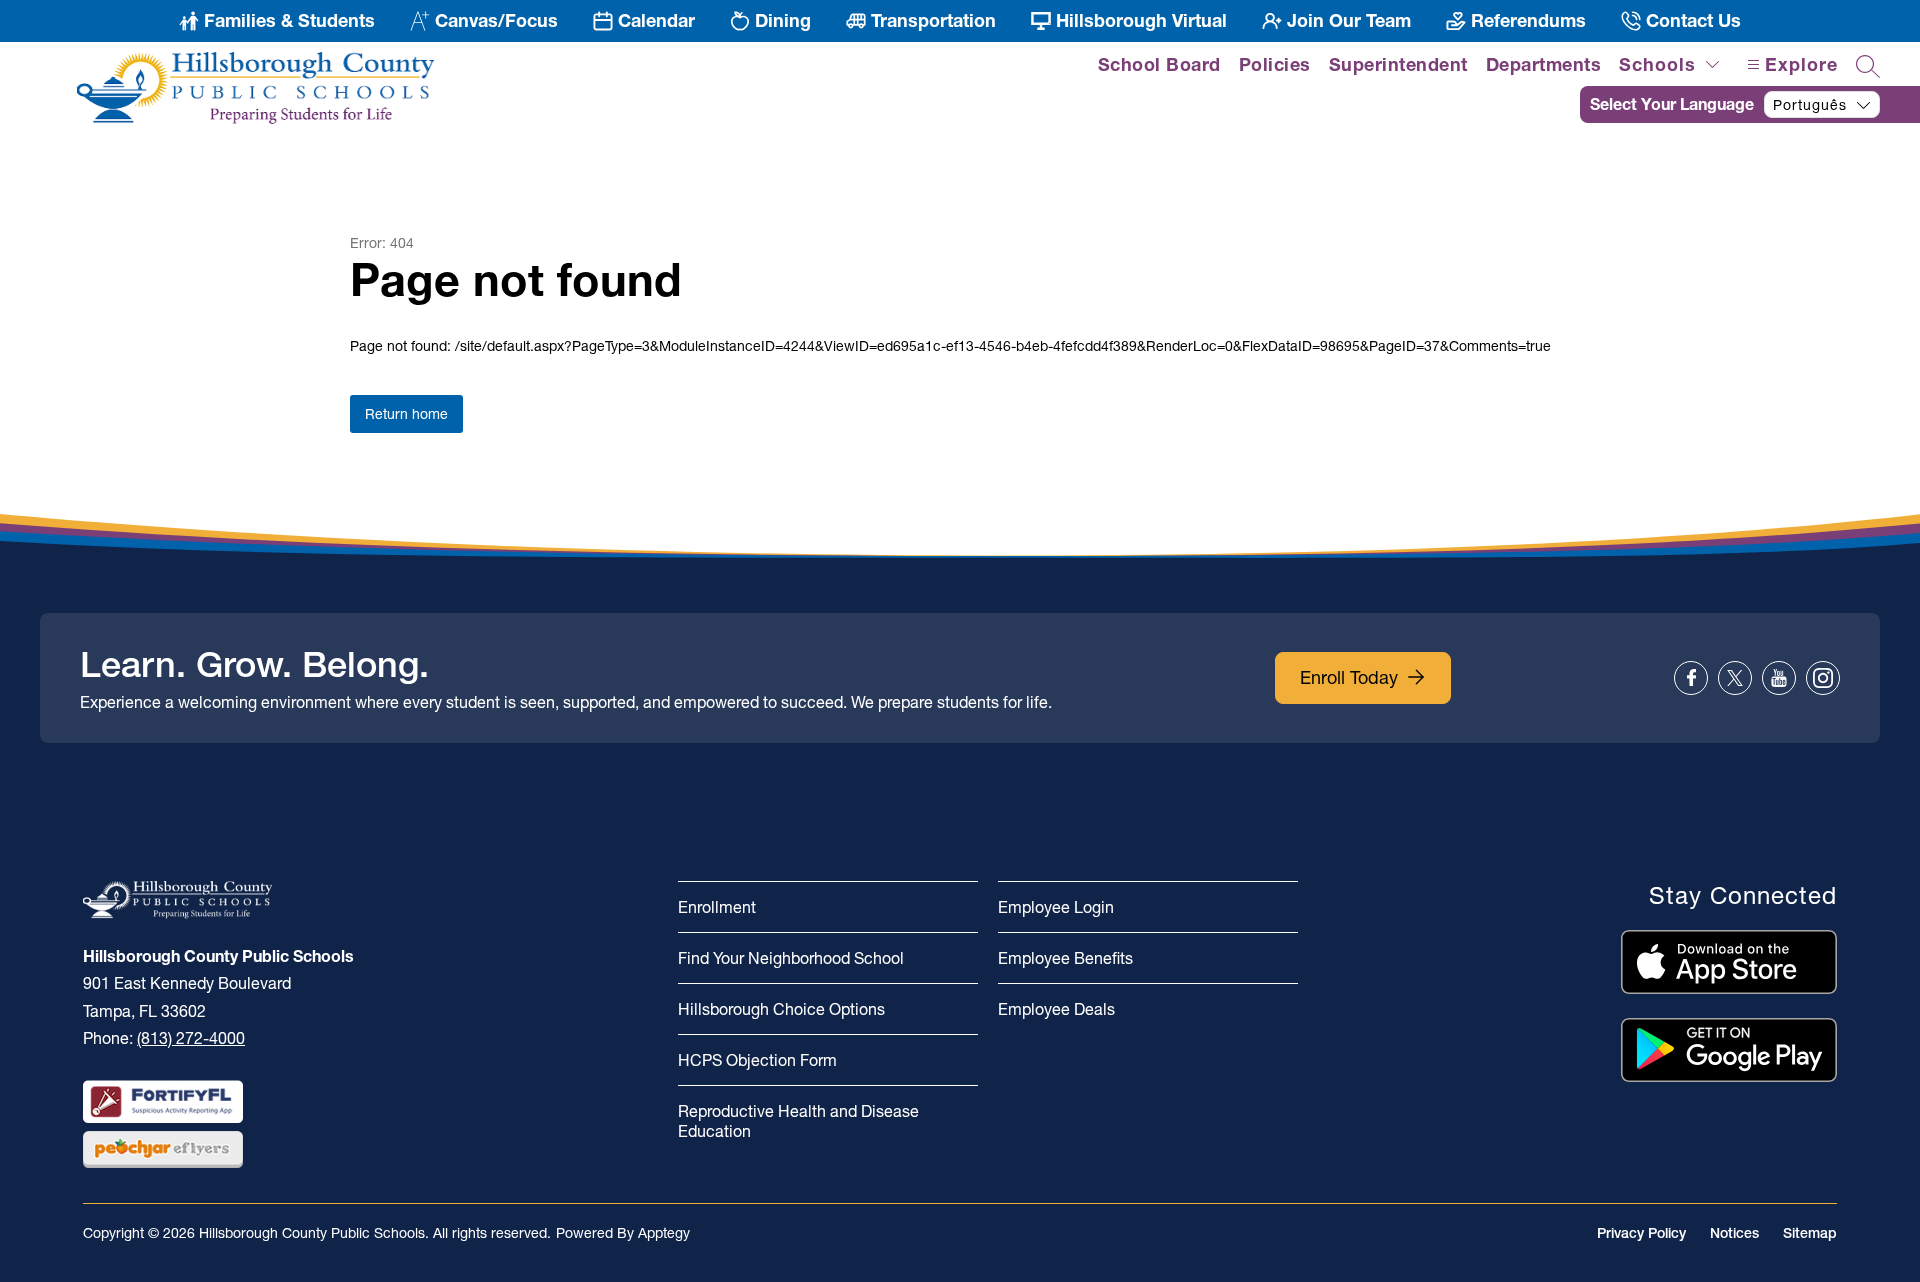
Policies (1275, 64)
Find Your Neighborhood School (791, 958)
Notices (1734, 1233)
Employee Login (1056, 907)
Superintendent (1398, 64)
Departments (1544, 64)
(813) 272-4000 (191, 1038)
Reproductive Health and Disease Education (798, 1121)
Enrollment (717, 907)
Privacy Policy (1641, 1233)
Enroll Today (1349, 677)
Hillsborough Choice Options (781, 1009)
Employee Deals (1056, 1009)
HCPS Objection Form (757, 1060)
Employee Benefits (1065, 958)
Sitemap (1810, 1233)
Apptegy (664, 1233)
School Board (1159, 64)
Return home (406, 414)
